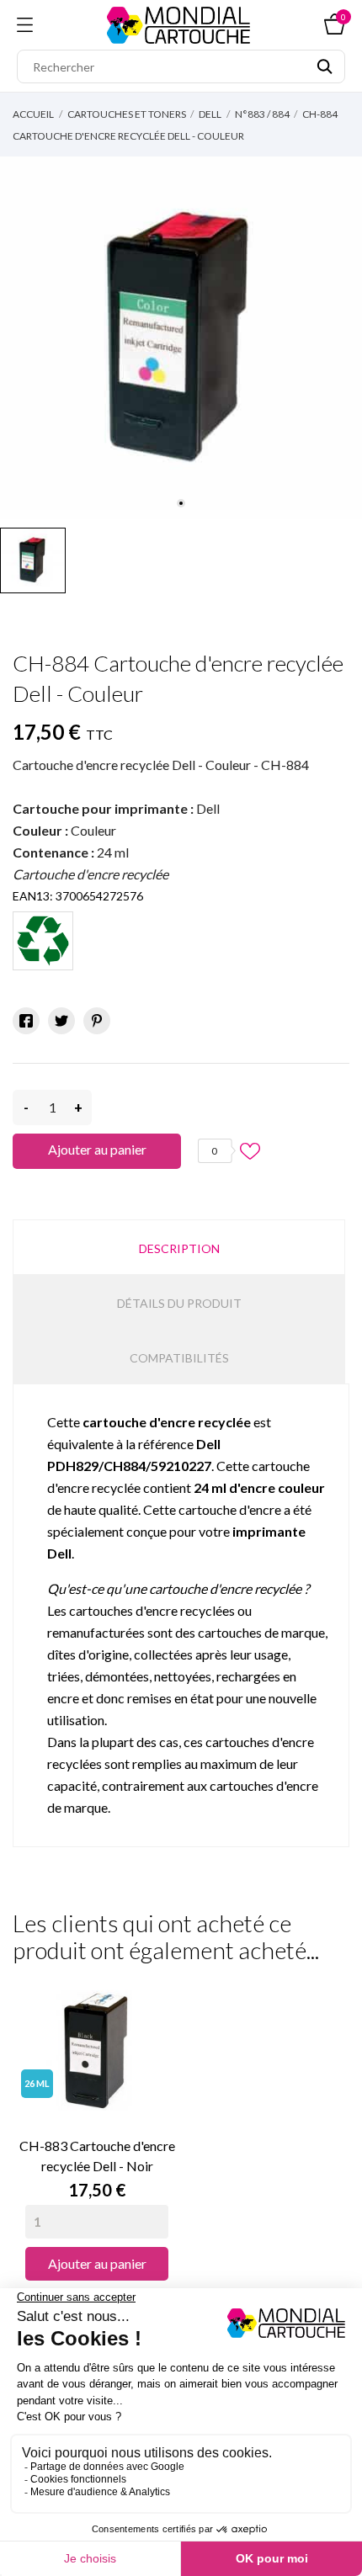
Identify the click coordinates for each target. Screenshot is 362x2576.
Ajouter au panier (97, 1149)
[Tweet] (61, 1021)
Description (179, 1248)
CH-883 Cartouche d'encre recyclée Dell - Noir (97, 2156)
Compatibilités (179, 1358)
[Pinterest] (97, 1021)
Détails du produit (179, 1303)
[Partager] (26, 1021)
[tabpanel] (181, 338)
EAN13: (33, 896)
